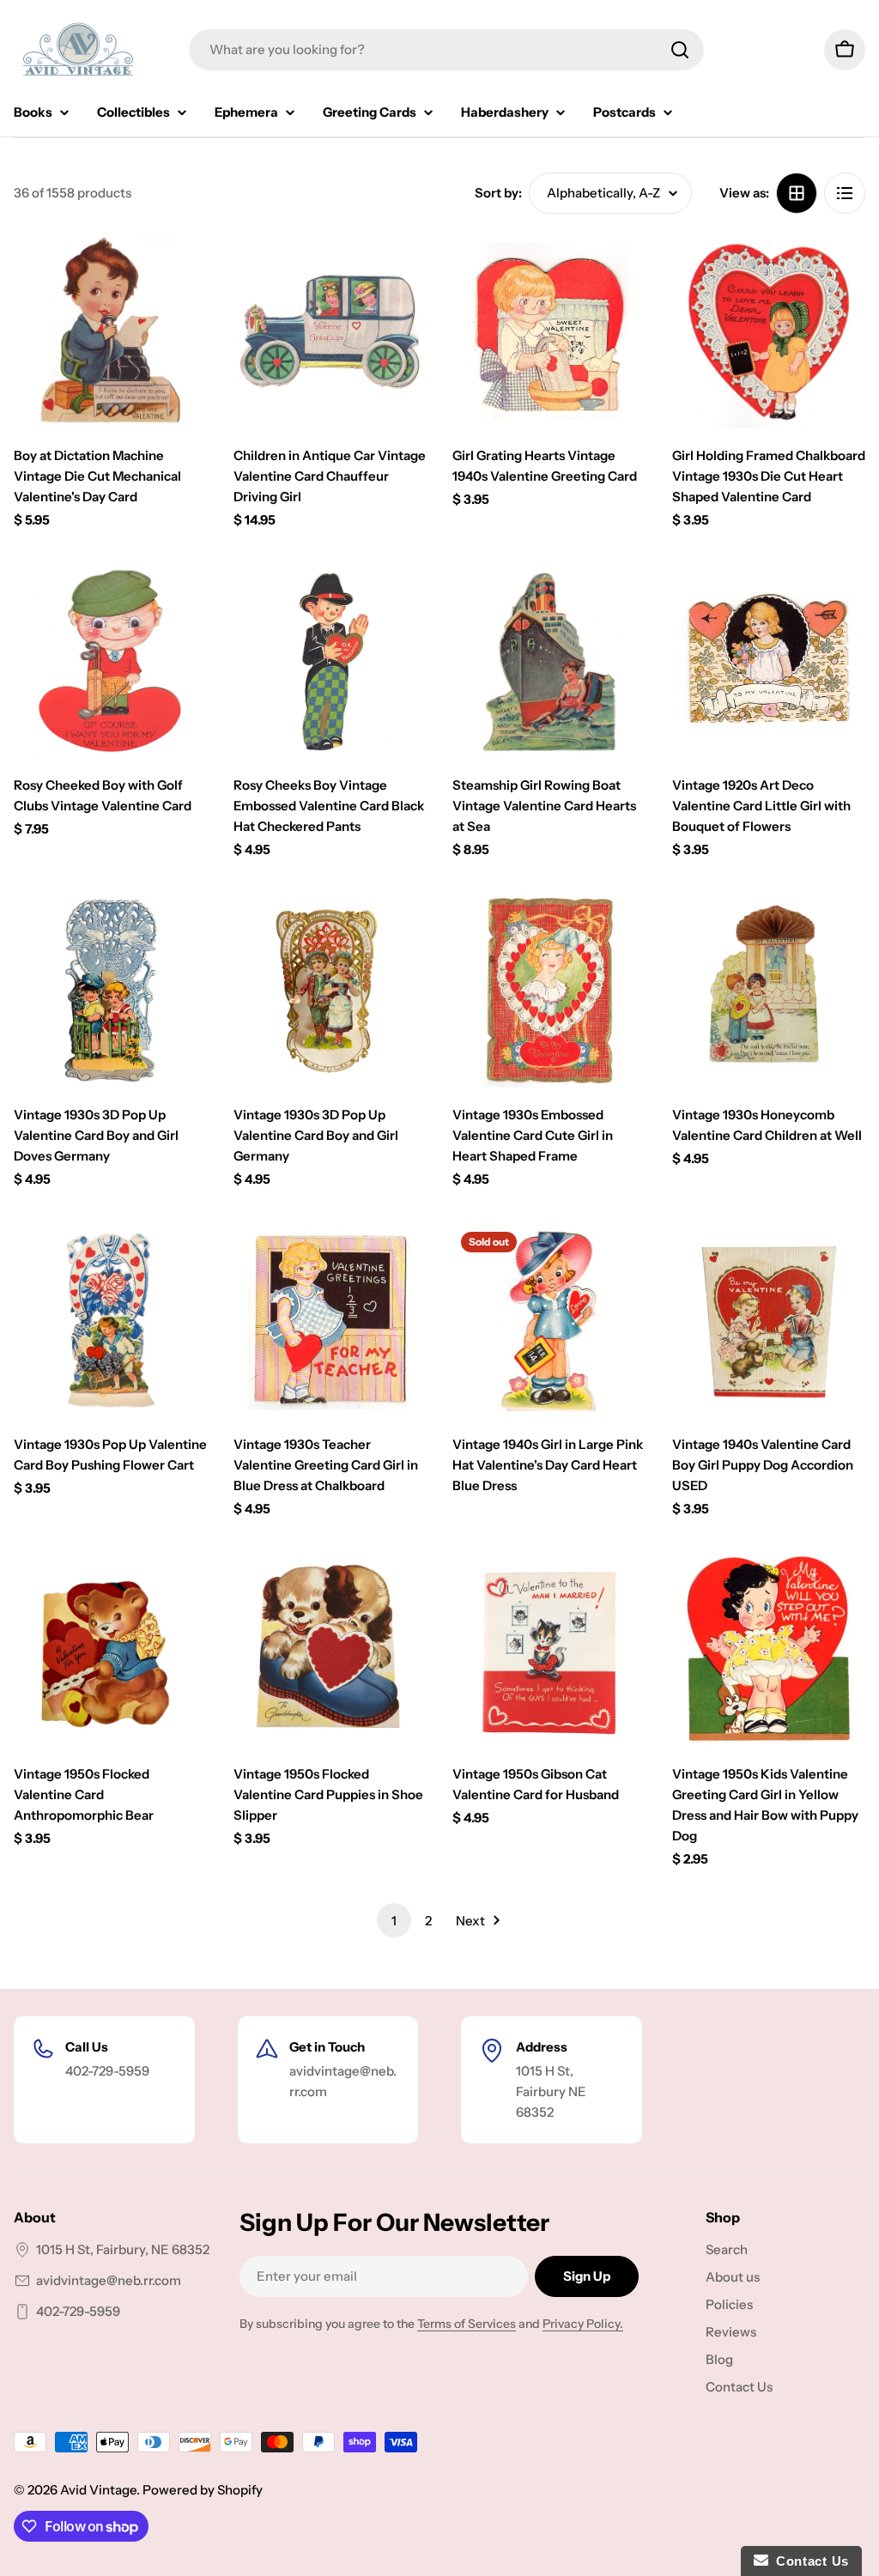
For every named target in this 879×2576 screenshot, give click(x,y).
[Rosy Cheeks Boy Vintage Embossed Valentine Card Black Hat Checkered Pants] (330, 661)
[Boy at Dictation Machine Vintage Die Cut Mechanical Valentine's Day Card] (111, 331)
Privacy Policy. (583, 2324)
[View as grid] (797, 193)
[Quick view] (183, 272)
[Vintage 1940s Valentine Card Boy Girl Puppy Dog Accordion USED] (769, 1320)
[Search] (680, 50)
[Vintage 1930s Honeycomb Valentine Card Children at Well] (769, 991)
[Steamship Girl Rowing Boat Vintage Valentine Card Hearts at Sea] (549, 661)
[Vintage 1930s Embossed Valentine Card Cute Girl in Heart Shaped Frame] (549, 991)
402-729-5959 (78, 2311)
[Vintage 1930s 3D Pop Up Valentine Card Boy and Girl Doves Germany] (111, 991)
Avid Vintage (98, 2490)
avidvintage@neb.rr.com (109, 2280)
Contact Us (809, 2561)
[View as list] (845, 193)
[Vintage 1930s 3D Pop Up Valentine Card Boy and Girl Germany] (330, 991)
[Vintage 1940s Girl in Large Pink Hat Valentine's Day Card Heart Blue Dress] (549, 1320)
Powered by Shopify (203, 2490)
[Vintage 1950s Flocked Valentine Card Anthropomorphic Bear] (111, 1650)
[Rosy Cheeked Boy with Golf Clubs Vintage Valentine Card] (111, 661)
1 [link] (394, 1921)
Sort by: (498, 193)
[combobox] (446, 50)
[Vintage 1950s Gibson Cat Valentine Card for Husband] (549, 1650)
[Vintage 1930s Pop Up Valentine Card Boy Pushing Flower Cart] (111, 1320)
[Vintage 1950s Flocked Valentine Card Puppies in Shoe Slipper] (330, 1650)
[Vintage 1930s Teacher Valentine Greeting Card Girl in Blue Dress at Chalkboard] (330, 1320)
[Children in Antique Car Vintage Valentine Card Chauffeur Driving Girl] (330, 331)
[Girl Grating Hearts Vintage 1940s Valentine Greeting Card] (549, 331)
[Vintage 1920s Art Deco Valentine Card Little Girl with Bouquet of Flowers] (769, 661)
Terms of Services (467, 2324)
